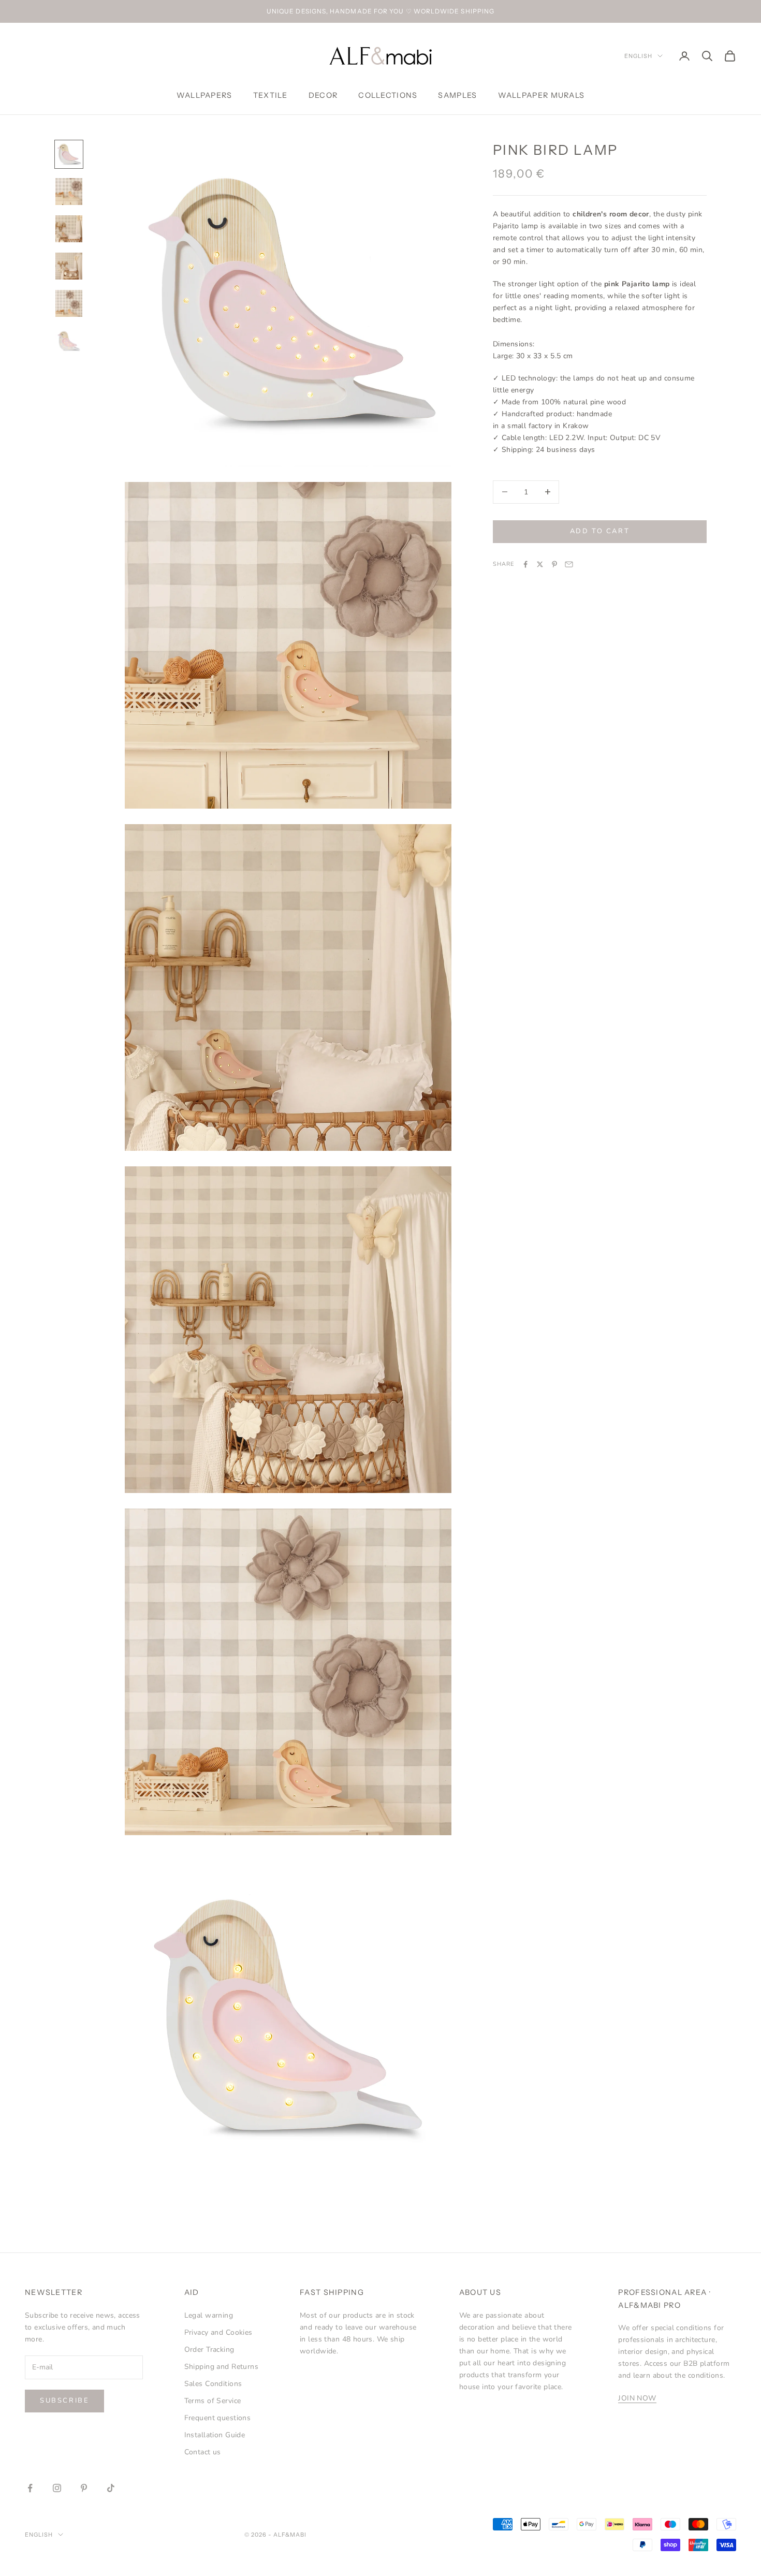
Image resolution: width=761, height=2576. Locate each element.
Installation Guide (215, 2435)
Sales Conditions (213, 2384)
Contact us (203, 2452)
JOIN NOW (637, 2398)
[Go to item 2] (69, 192)
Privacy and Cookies (218, 2332)
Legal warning (209, 2315)
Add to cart (600, 531)
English (638, 56)
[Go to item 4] (69, 266)
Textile (270, 95)
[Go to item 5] (69, 303)
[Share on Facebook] (525, 564)
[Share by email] (569, 564)
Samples (457, 95)
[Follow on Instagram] (57, 2488)
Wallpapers (204, 95)
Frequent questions (218, 2418)
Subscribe (64, 2401)
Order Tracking (209, 2350)
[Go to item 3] (69, 229)
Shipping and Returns (221, 2367)
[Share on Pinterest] (554, 564)
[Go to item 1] (69, 154)
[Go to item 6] (69, 341)
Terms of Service (213, 2401)
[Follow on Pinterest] (84, 2488)
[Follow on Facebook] (30, 2488)
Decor (323, 95)
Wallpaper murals (542, 95)
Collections (388, 95)
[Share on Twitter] (540, 564)
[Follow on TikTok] (111, 2488)
